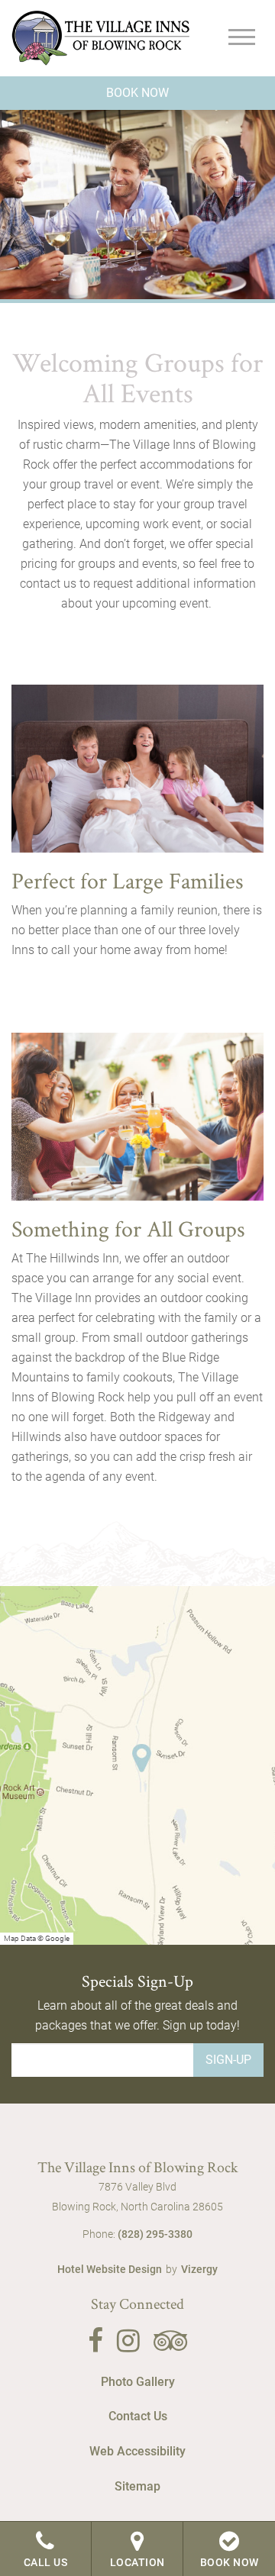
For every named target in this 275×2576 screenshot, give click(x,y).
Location (137, 2562)
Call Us (46, 2562)
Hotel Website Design (110, 2269)
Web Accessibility (137, 2451)
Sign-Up (228, 2060)
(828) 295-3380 (155, 2234)
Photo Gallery (138, 2382)
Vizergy (199, 2269)
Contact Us (138, 2416)
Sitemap (137, 2486)
